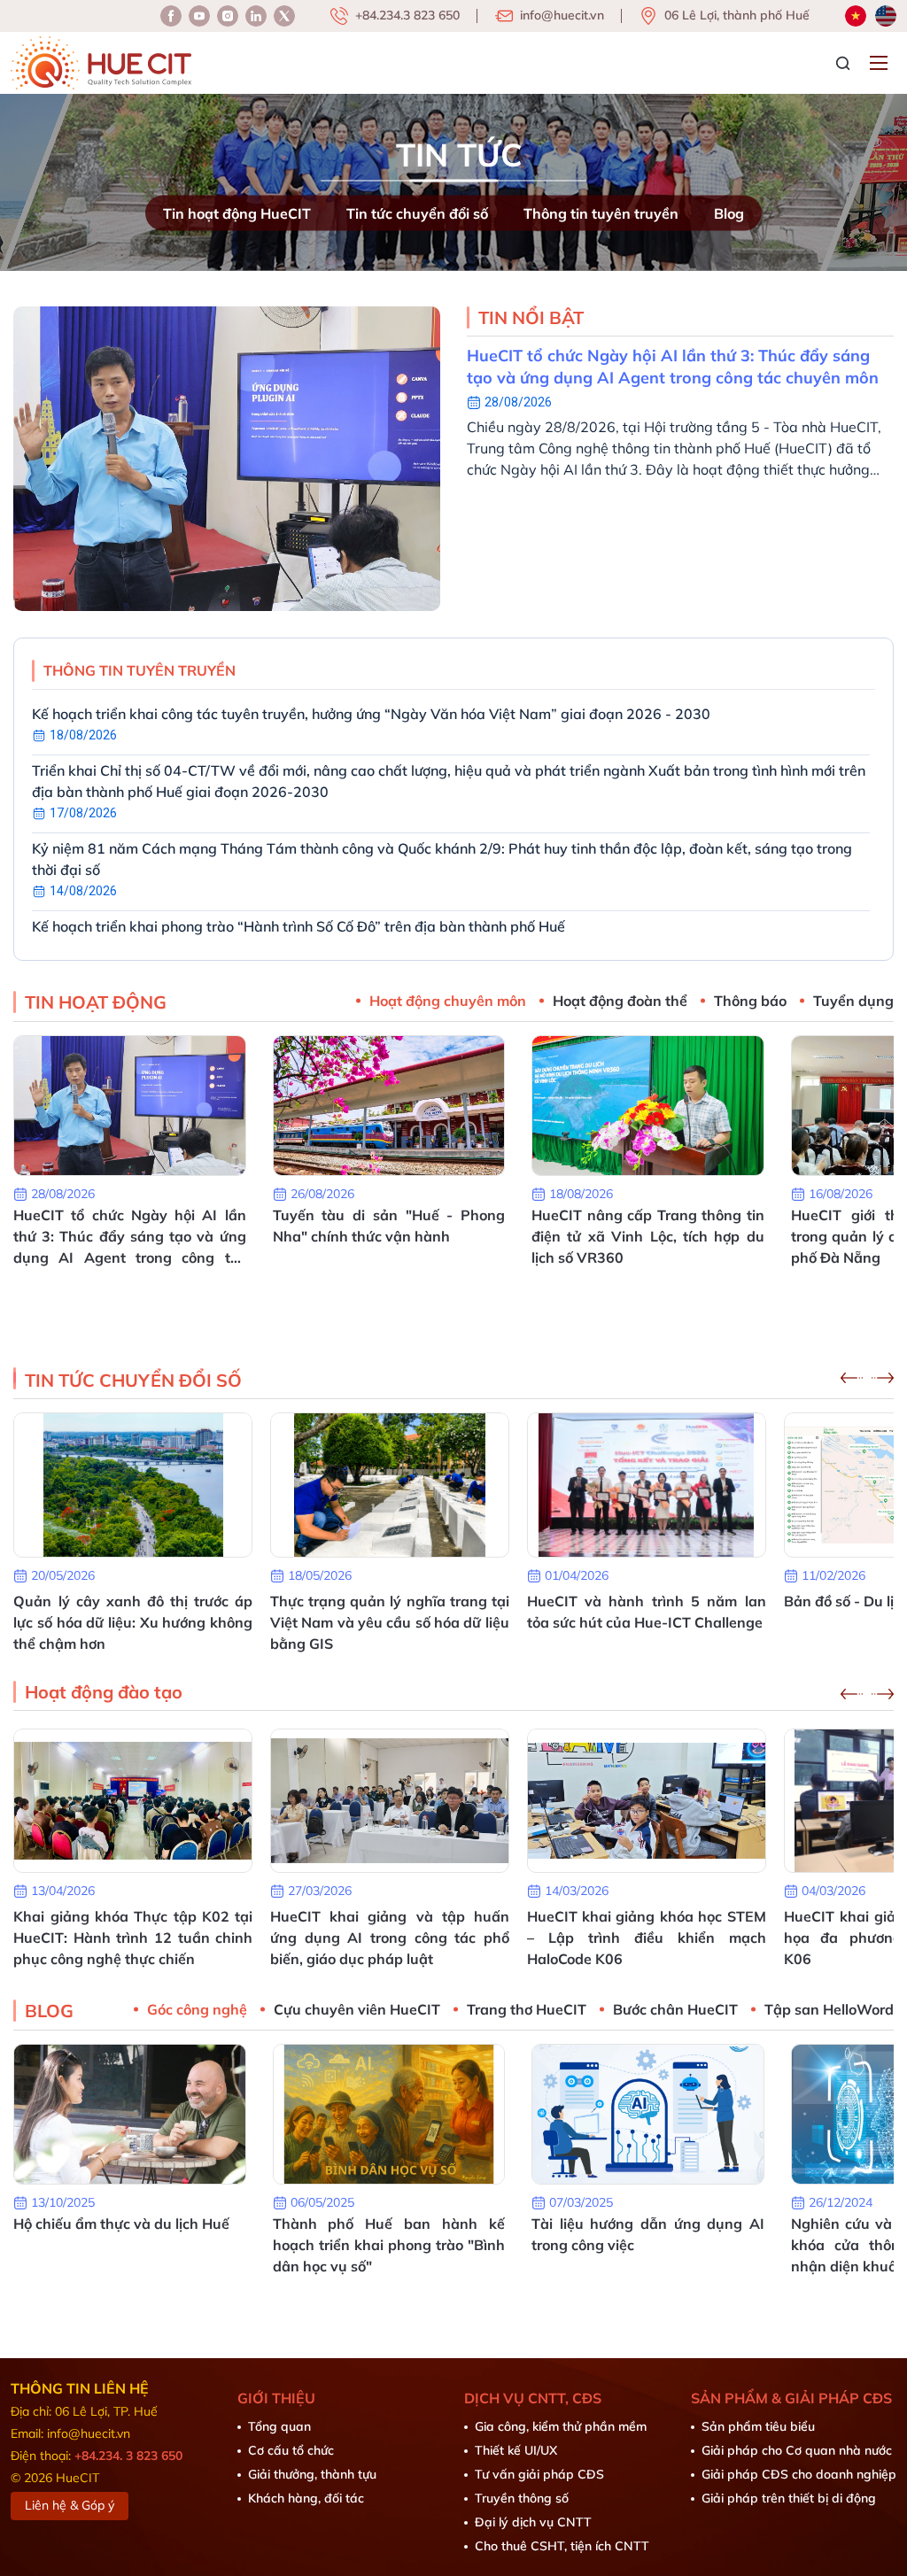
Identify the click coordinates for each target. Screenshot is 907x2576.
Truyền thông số (522, 2498)
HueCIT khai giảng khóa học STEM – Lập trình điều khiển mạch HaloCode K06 (647, 1938)
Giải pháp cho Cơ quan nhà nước (797, 2450)
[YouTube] (199, 16)
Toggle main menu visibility (881, 62)
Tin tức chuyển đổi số (417, 213)
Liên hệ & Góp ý (70, 2505)
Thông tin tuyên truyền (601, 213)
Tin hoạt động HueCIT (237, 213)
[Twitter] (284, 16)
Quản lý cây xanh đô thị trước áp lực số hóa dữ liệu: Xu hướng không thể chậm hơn (133, 1622)
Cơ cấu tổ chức (291, 2450)
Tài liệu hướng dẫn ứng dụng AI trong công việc (648, 2234)
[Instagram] (256, 16)
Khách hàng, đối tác (306, 2498)
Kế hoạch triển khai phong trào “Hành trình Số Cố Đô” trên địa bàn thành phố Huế (298, 926)
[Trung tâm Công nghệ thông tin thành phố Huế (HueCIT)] (101, 63)
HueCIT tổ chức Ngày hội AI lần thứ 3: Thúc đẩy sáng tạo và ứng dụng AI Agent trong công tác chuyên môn (673, 367)
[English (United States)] (886, 16)
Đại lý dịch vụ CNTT (533, 2522)
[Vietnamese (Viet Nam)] (856, 16)
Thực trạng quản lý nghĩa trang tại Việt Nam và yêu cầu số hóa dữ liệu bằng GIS (390, 1622)
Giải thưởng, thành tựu (312, 2474)
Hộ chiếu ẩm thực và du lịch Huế (121, 2224)
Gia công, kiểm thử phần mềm (561, 2426)
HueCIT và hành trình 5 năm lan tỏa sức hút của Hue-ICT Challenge (647, 1612)
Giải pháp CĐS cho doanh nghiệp (799, 2474)
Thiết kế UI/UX (516, 2450)
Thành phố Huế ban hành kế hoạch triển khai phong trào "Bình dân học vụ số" (389, 2245)
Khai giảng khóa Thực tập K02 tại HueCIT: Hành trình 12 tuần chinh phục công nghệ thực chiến (133, 1938)
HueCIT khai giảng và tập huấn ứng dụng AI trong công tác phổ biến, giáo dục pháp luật (390, 1938)
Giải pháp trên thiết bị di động (789, 2498)
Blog (729, 213)
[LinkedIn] (228, 16)
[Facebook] (171, 16)
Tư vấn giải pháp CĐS (539, 2474)
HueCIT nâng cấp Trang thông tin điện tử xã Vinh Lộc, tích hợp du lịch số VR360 (648, 1236)
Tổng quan (279, 2426)
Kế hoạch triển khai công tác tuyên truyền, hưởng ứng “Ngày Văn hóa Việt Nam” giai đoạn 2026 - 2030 (371, 714)
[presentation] (852, 1378)
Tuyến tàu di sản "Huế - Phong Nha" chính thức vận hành (389, 1226)
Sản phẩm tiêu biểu (758, 2426)
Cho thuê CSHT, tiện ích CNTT (562, 2546)
